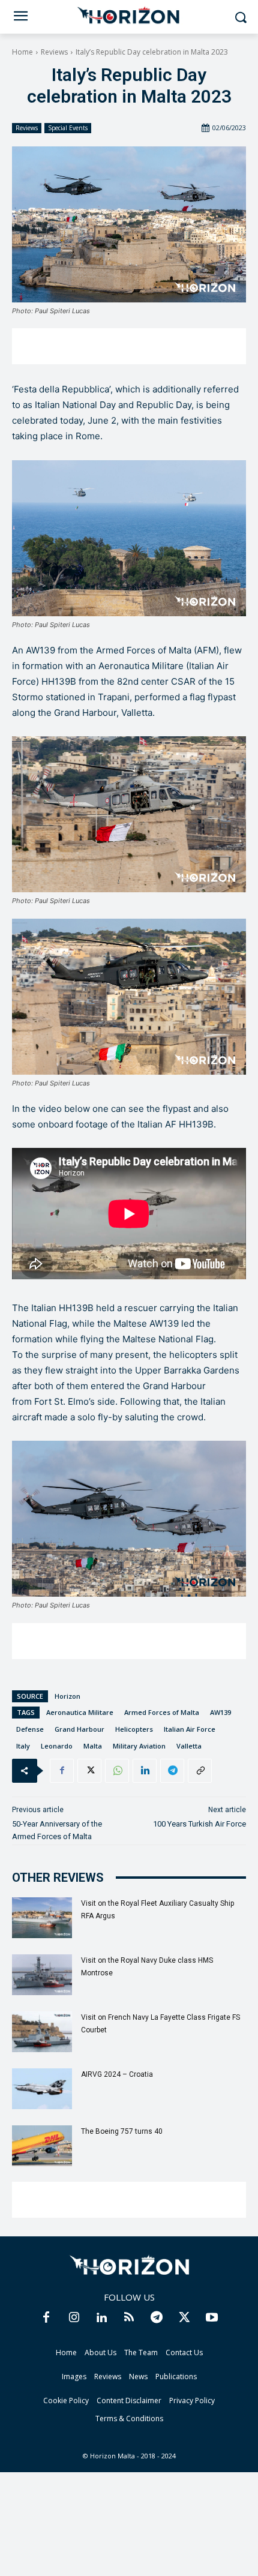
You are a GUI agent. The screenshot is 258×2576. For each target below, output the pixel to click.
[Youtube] (212, 2318)
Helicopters (134, 1729)
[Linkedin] (145, 1771)
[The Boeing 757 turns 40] (42, 2146)
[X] (89, 1771)
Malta (93, 1746)
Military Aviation (139, 1746)
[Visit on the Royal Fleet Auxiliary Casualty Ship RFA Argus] (42, 1918)
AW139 (220, 1712)
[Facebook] (62, 1771)
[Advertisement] (129, 346)
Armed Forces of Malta (162, 1712)
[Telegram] (172, 1771)
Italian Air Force (190, 1729)
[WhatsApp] (117, 1771)
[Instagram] (74, 2318)
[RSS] (129, 2318)
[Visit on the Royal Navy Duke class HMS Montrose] (42, 1975)
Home (22, 52)
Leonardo (57, 1746)
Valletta (189, 1746)
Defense (30, 1729)
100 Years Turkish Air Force (199, 1824)
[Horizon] (129, 16)
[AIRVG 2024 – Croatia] (42, 2089)
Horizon (67, 1696)
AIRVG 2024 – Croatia (117, 2074)
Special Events (68, 128)
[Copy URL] (200, 1771)
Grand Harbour (79, 1729)
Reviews (54, 52)
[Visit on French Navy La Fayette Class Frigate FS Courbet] (42, 2032)
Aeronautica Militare (80, 1712)
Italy (23, 1746)
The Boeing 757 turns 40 (122, 2131)
